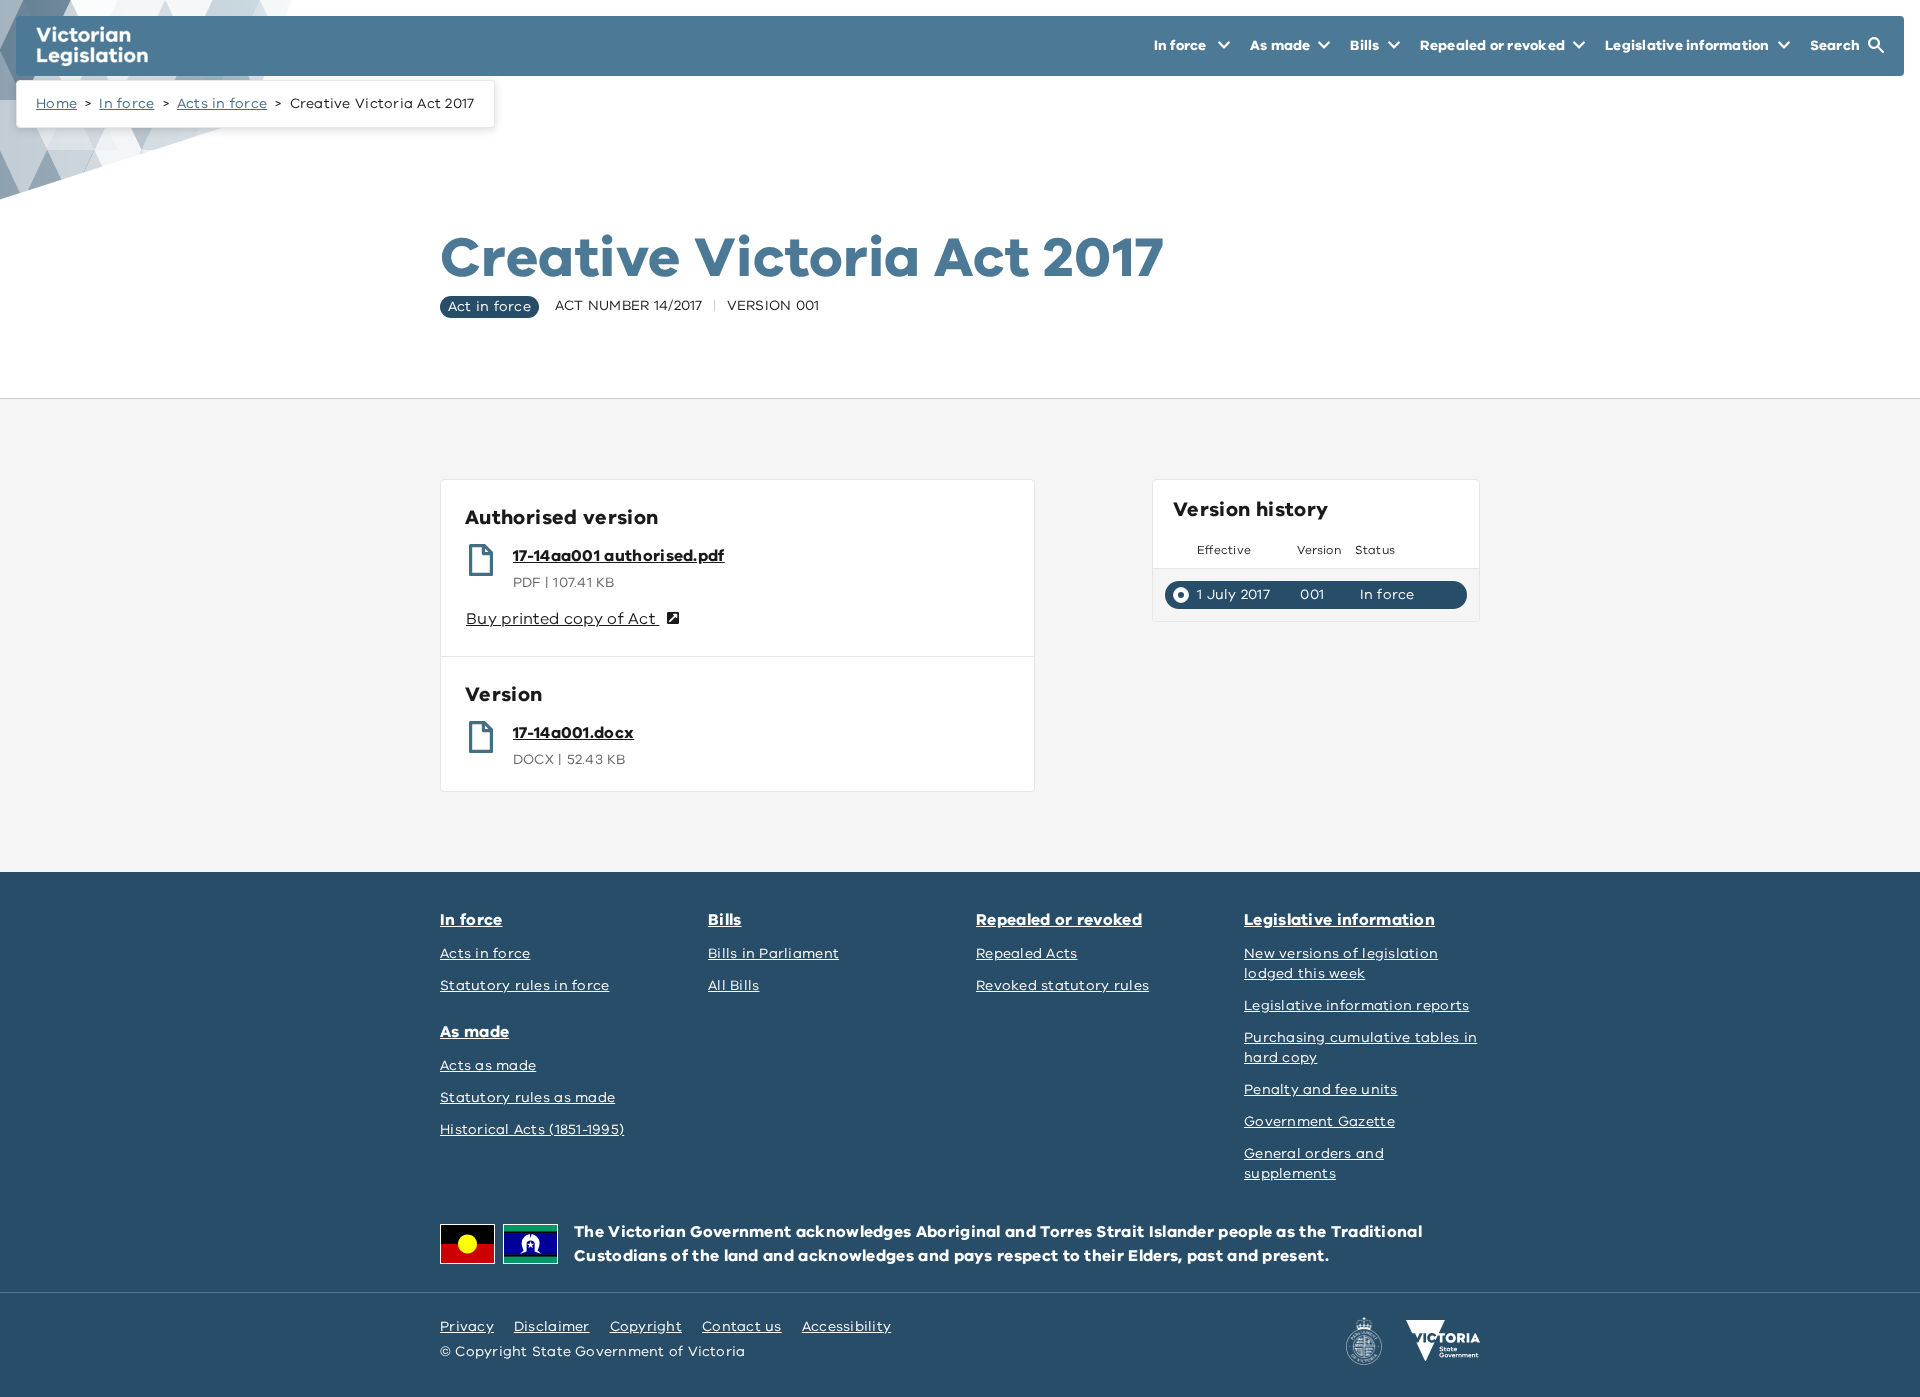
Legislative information (1339, 920)
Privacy (467, 1326)
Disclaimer (552, 1326)
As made (474, 1032)
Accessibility (847, 1326)
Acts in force (222, 103)
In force (126, 103)
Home (56, 103)
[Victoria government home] (1443, 1341)
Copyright (646, 1326)
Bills (725, 920)
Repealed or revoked (1059, 920)
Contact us (742, 1326)
